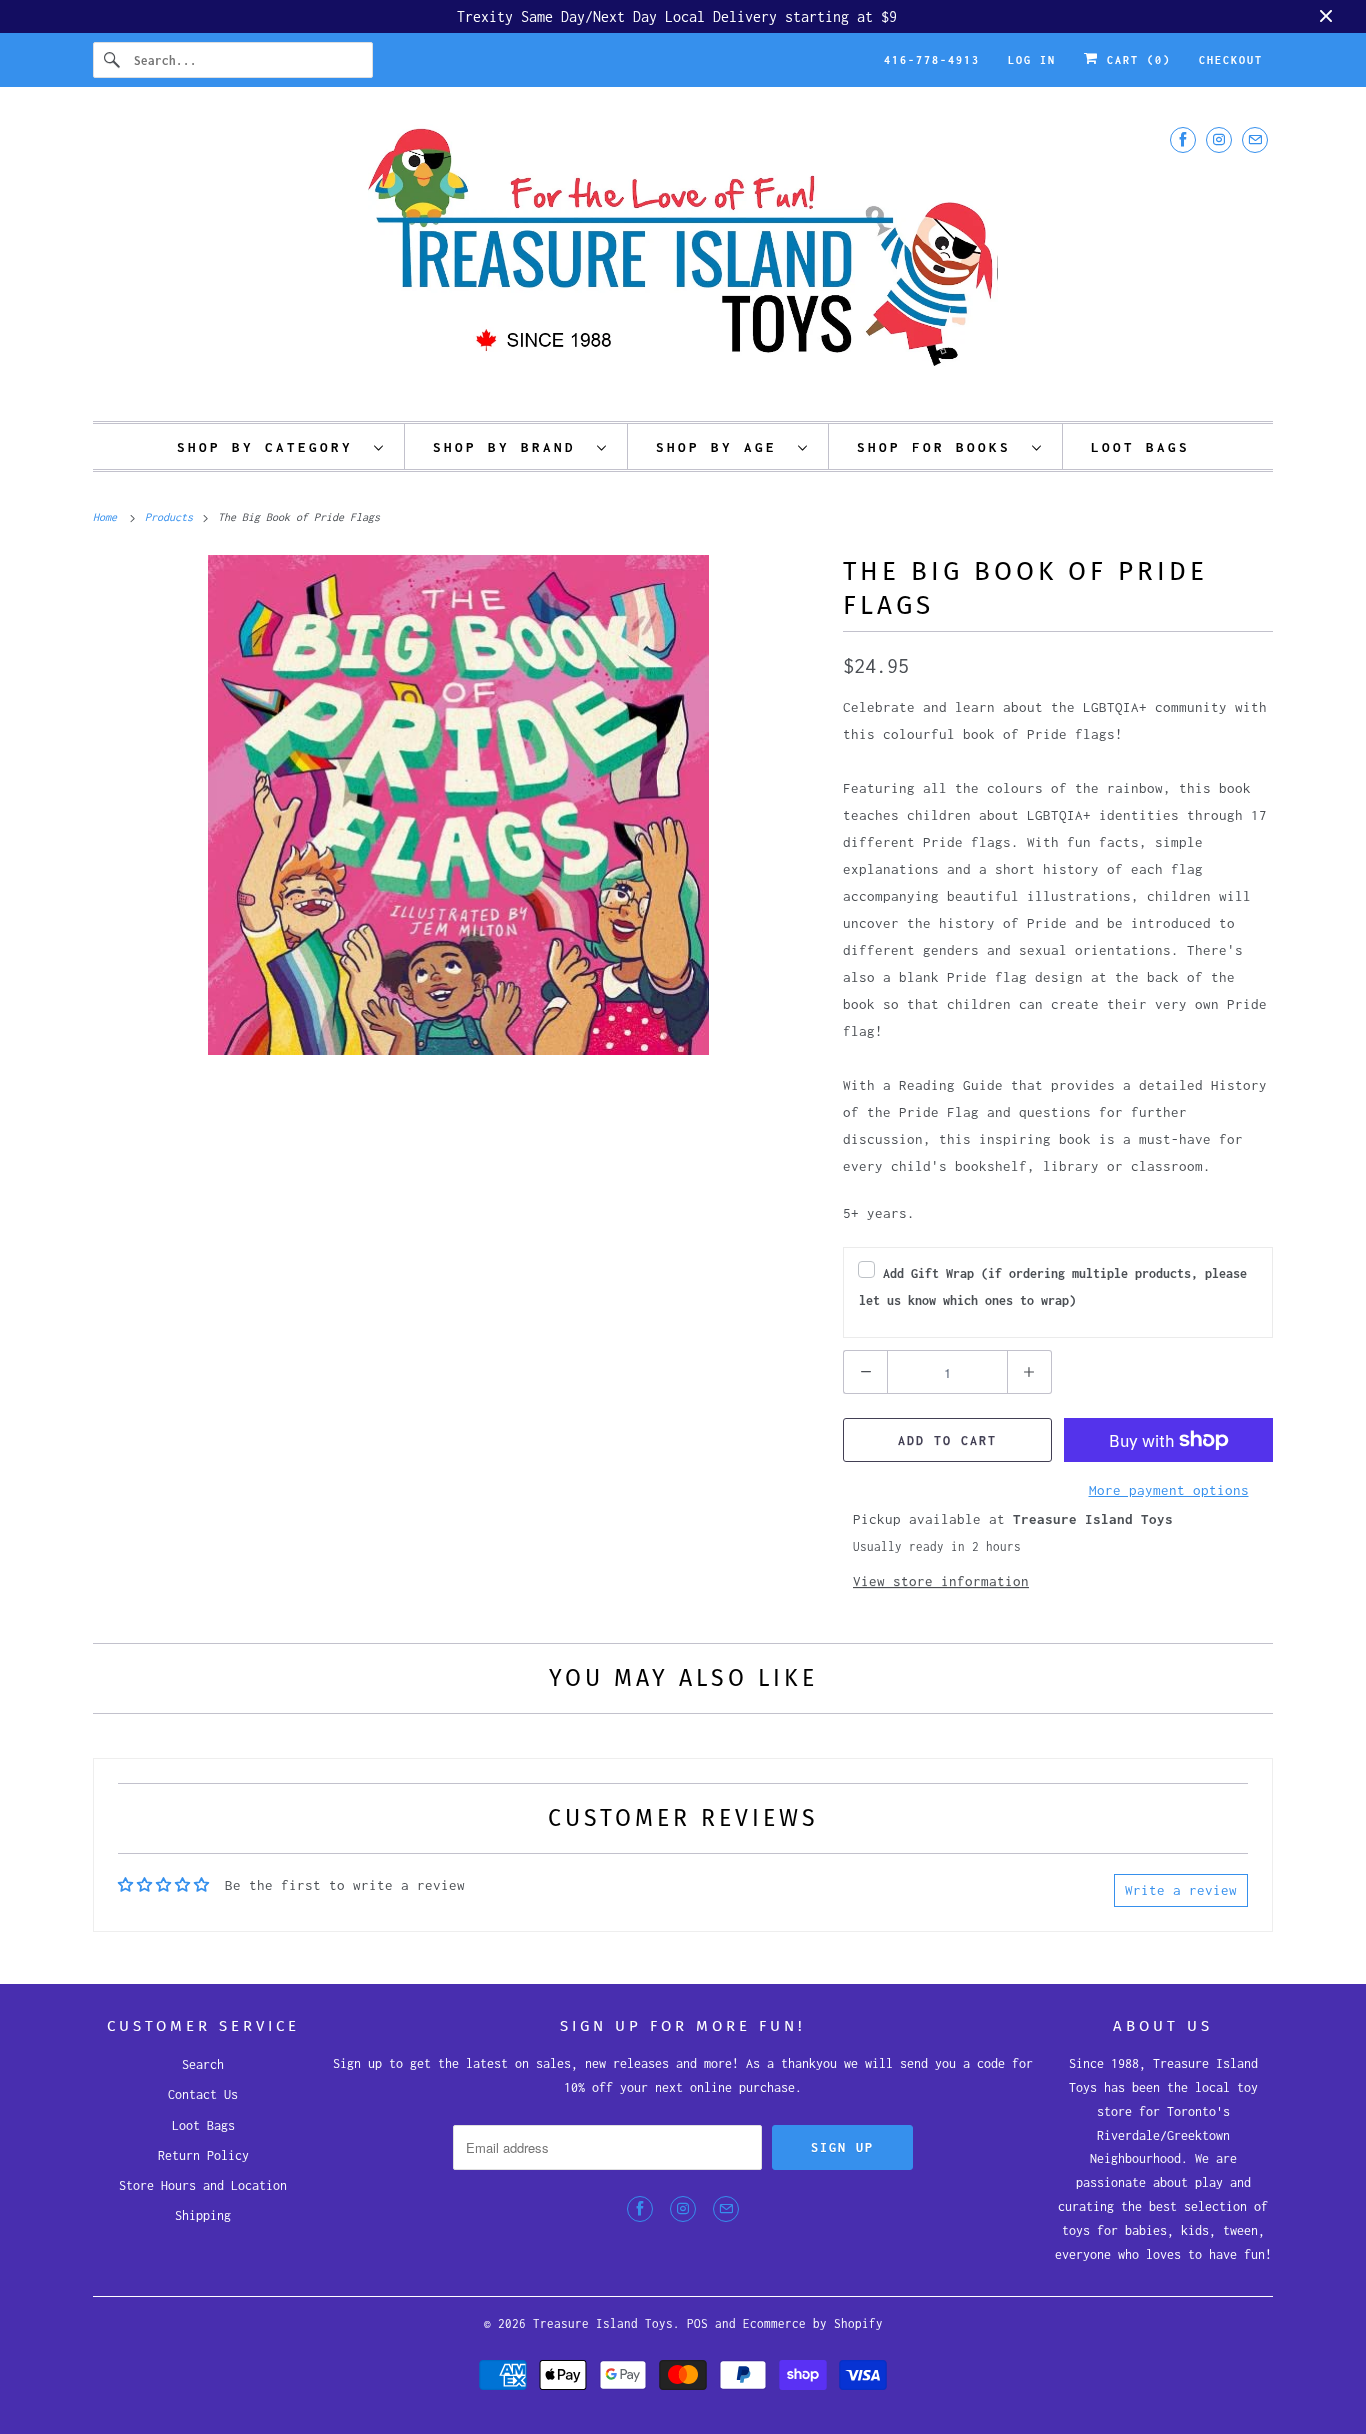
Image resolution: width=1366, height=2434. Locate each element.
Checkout (1231, 60)
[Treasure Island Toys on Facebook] (1183, 139)
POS (697, 2323)
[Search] (113, 60)
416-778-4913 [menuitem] (932, 60)
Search (203, 2064)
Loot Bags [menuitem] (1140, 447)
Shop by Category (270, 447)
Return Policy (203, 2155)
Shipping (203, 2215)
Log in (1032, 60)
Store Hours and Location (203, 2185)
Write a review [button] (1181, 1890)
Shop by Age (722, 447)
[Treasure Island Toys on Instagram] (1219, 139)
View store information (941, 1581)
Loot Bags (203, 2125)
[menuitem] (281, 446)
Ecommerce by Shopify (813, 2323)
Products (172, 517)
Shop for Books (939, 447)
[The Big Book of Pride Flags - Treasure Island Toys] (458, 805)
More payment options (1169, 1490)
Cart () (1135, 60)
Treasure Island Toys (603, 2323)
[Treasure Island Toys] (683, 259)
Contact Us (203, 2094)
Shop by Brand (510, 447)
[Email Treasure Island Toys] (1255, 139)
